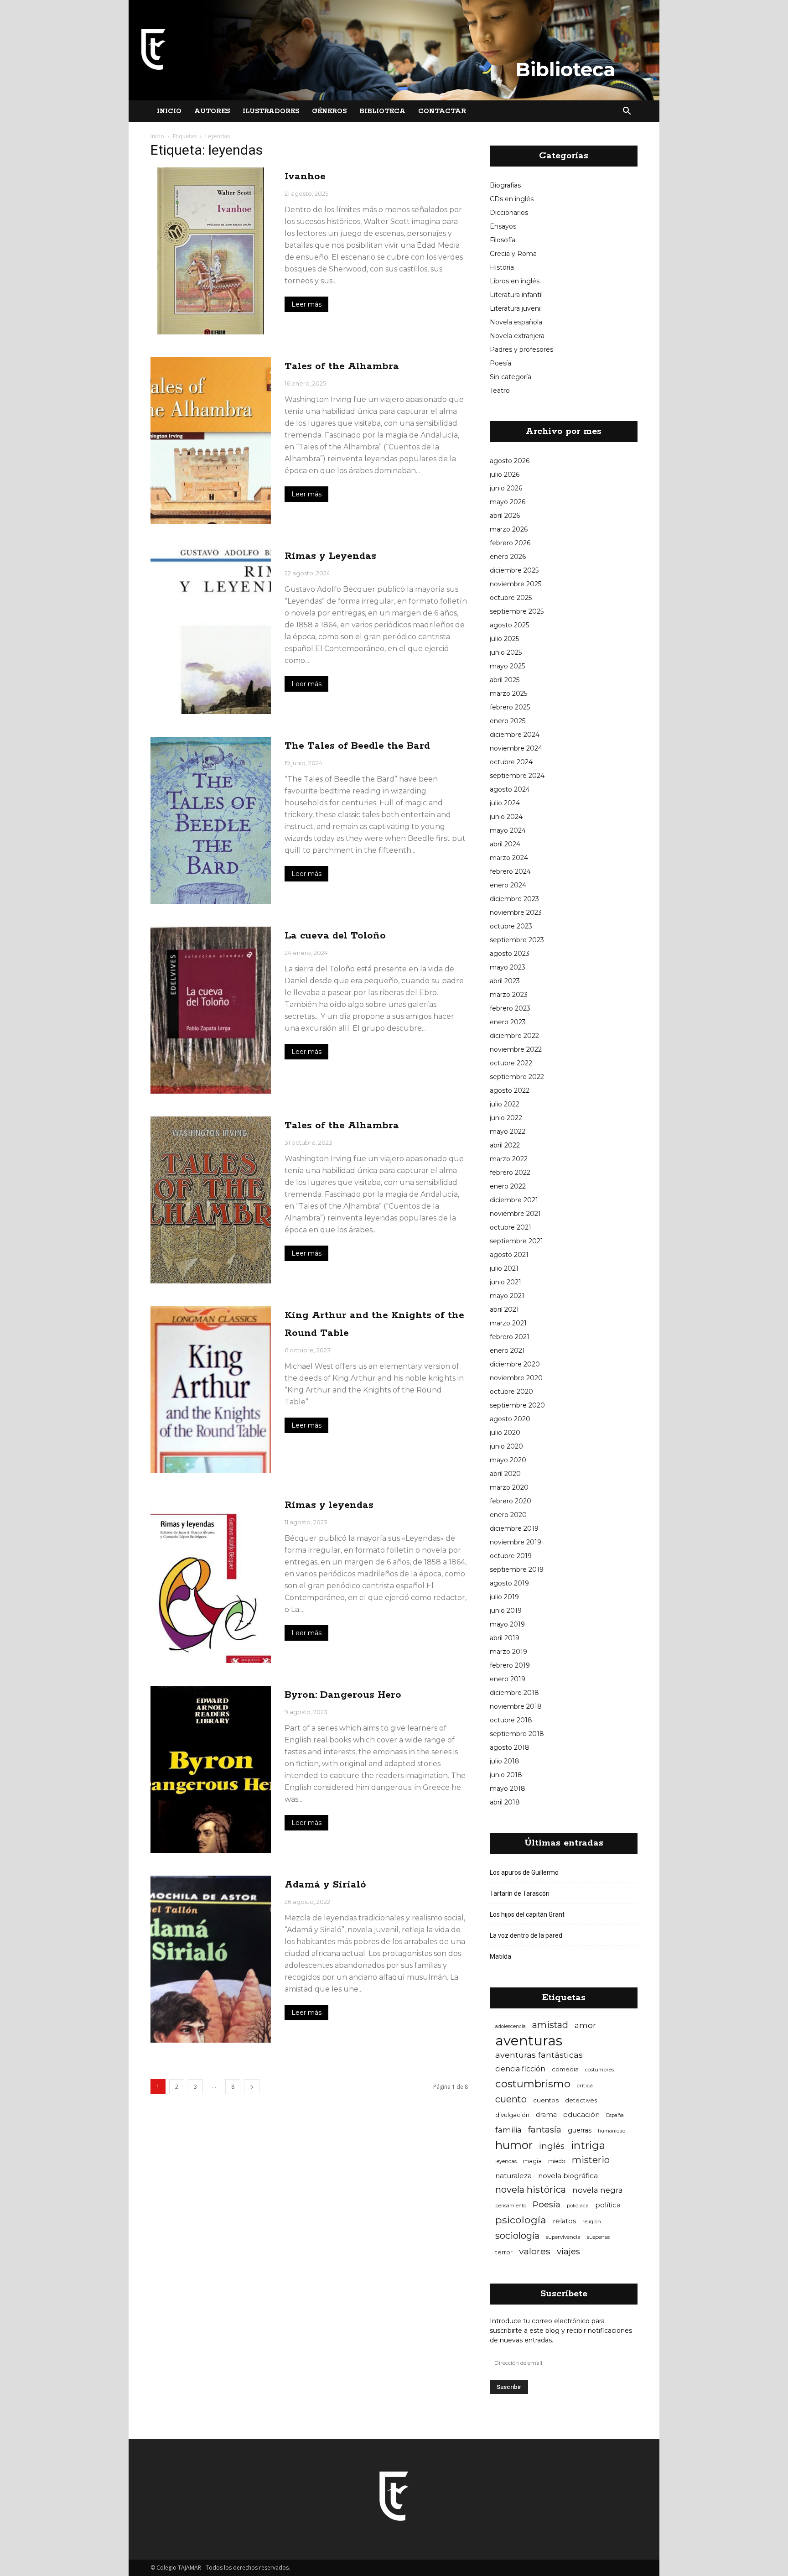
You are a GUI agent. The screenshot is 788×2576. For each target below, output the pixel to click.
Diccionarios (509, 213)
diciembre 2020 (515, 1364)
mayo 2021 (507, 1296)
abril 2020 (505, 1474)
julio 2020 (505, 1433)
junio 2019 (506, 1611)
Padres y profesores (521, 349)
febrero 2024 (510, 871)
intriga (588, 2146)
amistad (550, 2025)
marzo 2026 (509, 529)
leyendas (506, 2161)
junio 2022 (506, 1118)
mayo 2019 (507, 1624)
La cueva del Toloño (335, 936)
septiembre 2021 (516, 1241)
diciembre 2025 (514, 570)
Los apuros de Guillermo (524, 1872)
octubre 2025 (511, 598)
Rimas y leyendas (329, 1505)
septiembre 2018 (517, 1734)
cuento (511, 2099)
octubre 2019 (511, 1556)
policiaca (578, 2206)
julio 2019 (504, 1597)
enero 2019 (508, 1679)
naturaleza (513, 2176)
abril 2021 (504, 1309)
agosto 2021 (509, 1255)
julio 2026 (505, 475)
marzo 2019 (508, 1652)
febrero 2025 (510, 707)
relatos (564, 2221)
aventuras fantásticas (539, 2055)
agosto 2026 (510, 461)
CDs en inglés (512, 199)
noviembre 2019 (516, 1542)
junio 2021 (505, 1282)
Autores (212, 111)
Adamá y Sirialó (325, 1885)
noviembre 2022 (516, 1049)
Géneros (329, 111)
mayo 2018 (508, 1789)
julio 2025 (504, 639)
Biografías (505, 185)
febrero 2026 (510, 543)
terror (504, 2252)
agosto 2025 (509, 625)
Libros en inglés (515, 281)
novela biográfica (568, 2176)
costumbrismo (533, 2084)
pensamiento (511, 2206)
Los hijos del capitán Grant (527, 1914)
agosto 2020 (510, 1419)
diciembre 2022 (514, 1036)
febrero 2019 (510, 1665)
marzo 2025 (508, 694)
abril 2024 (505, 844)
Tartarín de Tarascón (520, 1893)
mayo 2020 (508, 1460)
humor (514, 2145)
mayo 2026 (508, 502)
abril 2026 (505, 516)
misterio (591, 2160)
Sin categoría (511, 377)
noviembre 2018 (516, 1706)
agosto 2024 (510, 789)
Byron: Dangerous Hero (343, 1695)
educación (581, 2115)
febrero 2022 (510, 1173)
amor (585, 2025)
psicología (521, 2220)
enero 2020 (508, 1515)
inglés (552, 2146)
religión (592, 2221)
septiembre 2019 (517, 1570)
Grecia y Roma (513, 254)
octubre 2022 (511, 1063)
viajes (568, 2251)
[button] (627, 111)
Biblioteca (382, 111)
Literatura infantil (516, 295)
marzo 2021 (508, 1323)
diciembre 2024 (515, 735)
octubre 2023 (511, 926)
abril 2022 (505, 1145)
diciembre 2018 (514, 1693)
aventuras (529, 2041)
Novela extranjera (517, 336)
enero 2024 (508, 885)
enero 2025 (508, 721)
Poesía (500, 363)
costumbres (599, 2070)
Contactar (442, 111)
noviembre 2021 (515, 1214)
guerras (580, 2130)
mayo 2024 (508, 830)
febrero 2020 (511, 1501)
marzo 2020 (509, 1487)
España (615, 2115)
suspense (598, 2237)
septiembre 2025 (517, 611)
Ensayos (503, 226)
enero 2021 (507, 1351)
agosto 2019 (509, 1583)
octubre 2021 (511, 1227)
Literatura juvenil (516, 308)
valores (535, 2251)
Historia (502, 267)
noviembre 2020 (516, 1378)
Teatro (500, 391)
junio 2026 (506, 488)
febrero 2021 (510, 1337)
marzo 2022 (509, 1159)
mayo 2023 (508, 967)
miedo (557, 2161)
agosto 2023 (510, 954)
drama (546, 2115)
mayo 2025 (507, 666)
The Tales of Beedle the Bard (357, 746)
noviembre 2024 (516, 748)
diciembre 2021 (514, 1200)
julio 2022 (505, 1104)
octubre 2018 (511, 1720)
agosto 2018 (510, 1747)
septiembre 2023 (517, 940)
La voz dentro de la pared (526, 1935)
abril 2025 (505, 680)
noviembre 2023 (516, 913)
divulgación (512, 2115)
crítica (585, 2085)
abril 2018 (505, 1802)
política (608, 2205)
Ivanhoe (305, 177)
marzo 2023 (509, 995)
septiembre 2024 (517, 776)
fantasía (545, 2130)
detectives (581, 2100)
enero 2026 (508, 557)
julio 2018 (505, 1761)
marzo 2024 (509, 858)
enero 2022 (508, 1186)
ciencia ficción (520, 2069)
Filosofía (503, 240)
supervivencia (563, 2237)
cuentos (546, 2100)
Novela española (516, 322)
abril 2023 (505, 981)
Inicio (169, 111)
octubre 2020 (511, 1392)
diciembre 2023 (514, 899)
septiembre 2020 (517, 1405)
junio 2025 (506, 652)
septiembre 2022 (517, 1077)
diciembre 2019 (514, 1528)
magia (532, 2161)
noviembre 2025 (516, 584)
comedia (565, 2069)
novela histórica (531, 2190)
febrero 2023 (510, 1008)
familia (508, 2130)
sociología (517, 2236)
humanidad (612, 2131)
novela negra (598, 2190)
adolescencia (511, 2026)
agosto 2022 (510, 1090)
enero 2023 (508, 1022)
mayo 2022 (508, 1132)
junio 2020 (506, 1446)
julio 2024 (505, 803)
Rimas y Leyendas (330, 556)
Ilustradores (271, 111)
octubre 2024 (511, 762)
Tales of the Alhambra (342, 366)
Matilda (500, 1956)
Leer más (306, 304)
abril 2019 (505, 1638)
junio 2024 (506, 817)
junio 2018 (506, 1775)
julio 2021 (504, 1268)
